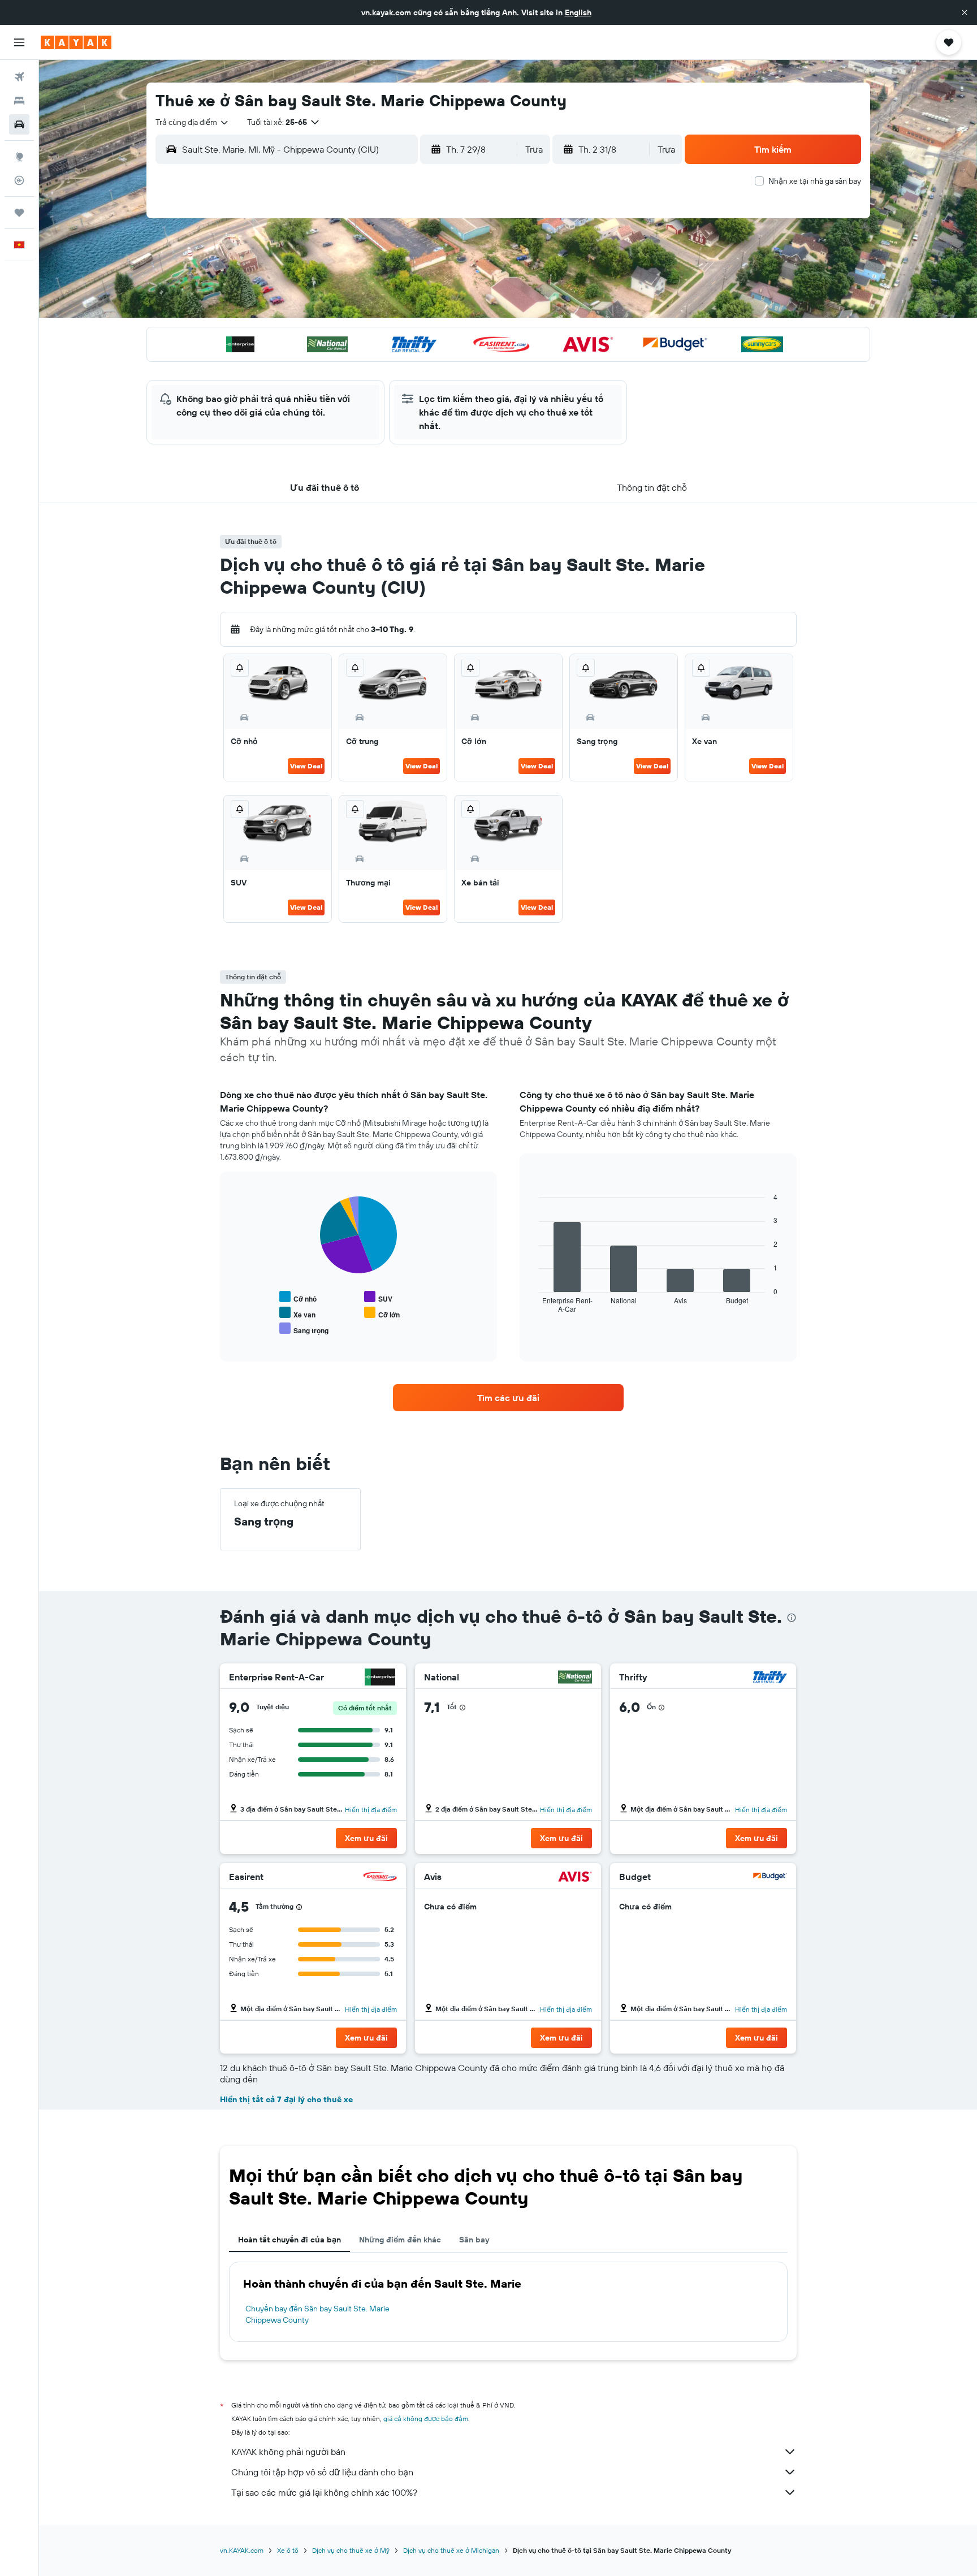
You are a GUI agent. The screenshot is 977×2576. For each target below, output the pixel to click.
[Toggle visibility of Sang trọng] (304, 1329)
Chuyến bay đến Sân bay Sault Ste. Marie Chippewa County (317, 2314)
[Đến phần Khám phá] (19, 157)
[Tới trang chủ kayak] (76, 42)
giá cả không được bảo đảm (426, 2419)
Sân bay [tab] (474, 2240)
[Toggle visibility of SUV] (378, 1297)
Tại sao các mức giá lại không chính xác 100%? (324, 2492)
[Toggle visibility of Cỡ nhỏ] (298, 1297)
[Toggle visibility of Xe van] (297, 1313)
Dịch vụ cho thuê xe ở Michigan (451, 2550)
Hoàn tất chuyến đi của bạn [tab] (289, 2240)
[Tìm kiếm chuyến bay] (19, 77)
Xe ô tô (288, 2550)
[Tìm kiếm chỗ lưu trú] (19, 101)
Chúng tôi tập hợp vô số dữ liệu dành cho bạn (322, 2472)
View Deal (306, 766)
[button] (965, 12)
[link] (508, 1398)
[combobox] (193, 122)
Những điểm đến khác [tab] (400, 2240)
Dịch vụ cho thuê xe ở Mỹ (351, 2550)
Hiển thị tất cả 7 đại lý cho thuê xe (286, 2099)
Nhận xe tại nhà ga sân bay (815, 181)
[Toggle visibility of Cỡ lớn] (382, 1313)
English (578, 12)
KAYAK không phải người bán (288, 2452)
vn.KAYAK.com (242, 2550)
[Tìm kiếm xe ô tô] (19, 124)
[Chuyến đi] (19, 213)
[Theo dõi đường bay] (19, 180)
